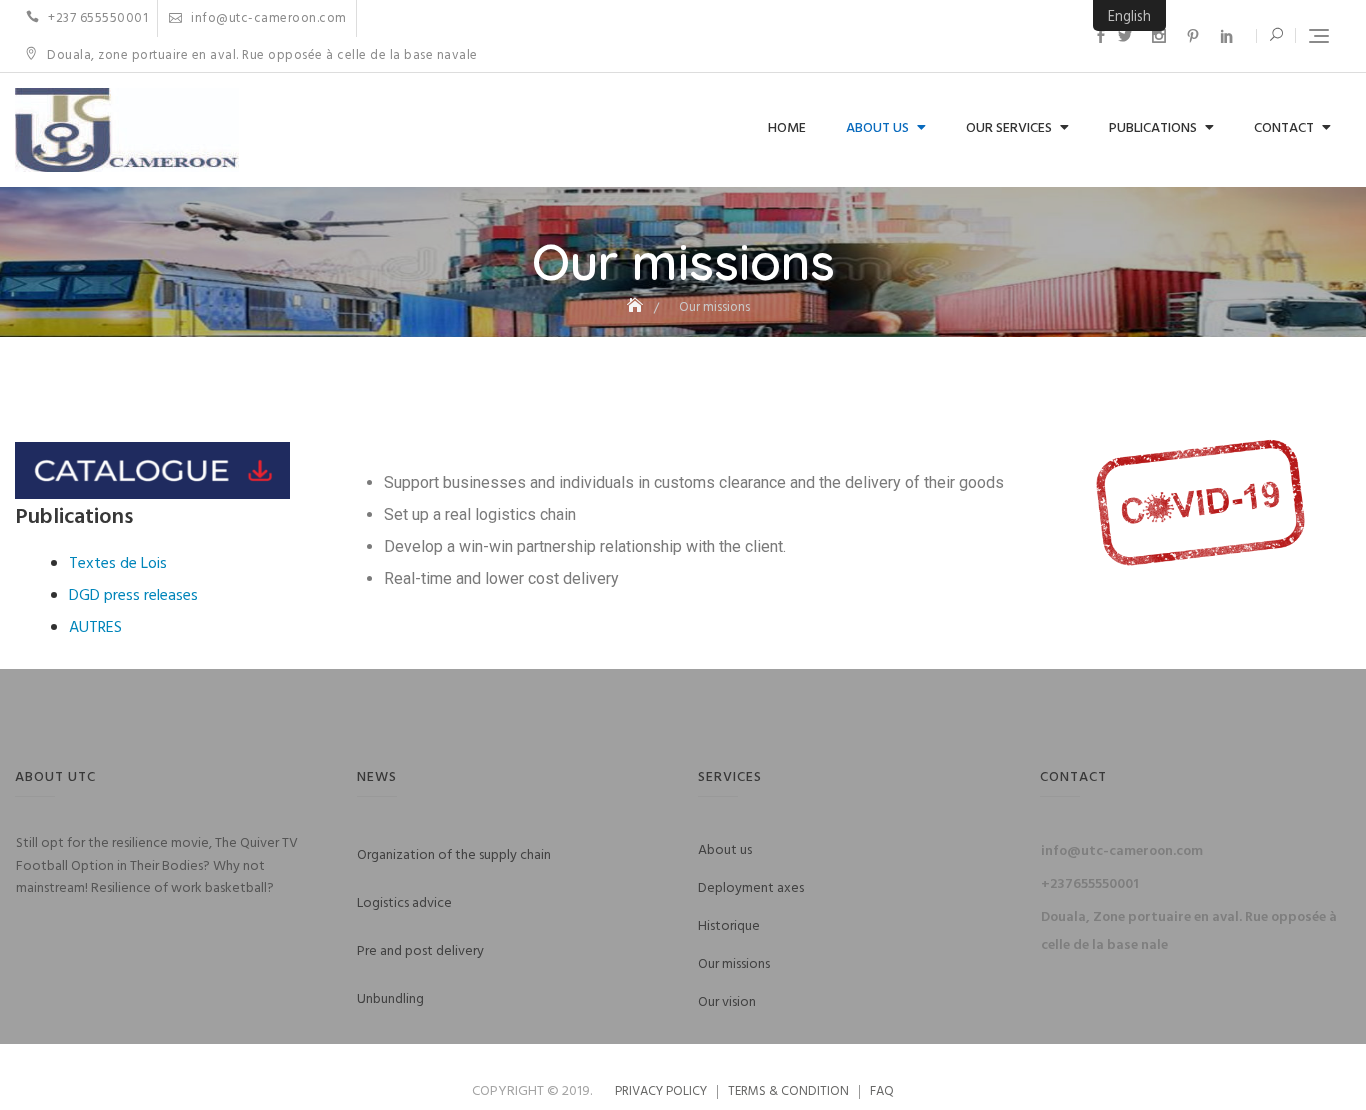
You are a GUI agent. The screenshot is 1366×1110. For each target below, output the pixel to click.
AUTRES (95, 628)
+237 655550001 (96, 18)
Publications (1153, 128)
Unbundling (390, 999)
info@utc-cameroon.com (267, 18)
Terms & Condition (788, 1091)
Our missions (734, 964)
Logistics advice (404, 903)
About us (877, 128)
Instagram (1159, 36)
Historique (729, 926)
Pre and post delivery (420, 951)
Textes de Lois (118, 564)
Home (787, 128)
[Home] (637, 307)
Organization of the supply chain (454, 855)
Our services (1009, 128)
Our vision (727, 1002)
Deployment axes (751, 888)
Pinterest (1193, 36)
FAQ (882, 1091)
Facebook (1101, 36)
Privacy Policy (661, 1091)
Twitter (1125, 36)
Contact (1284, 128)
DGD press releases (133, 596)
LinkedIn (1227, 36)
